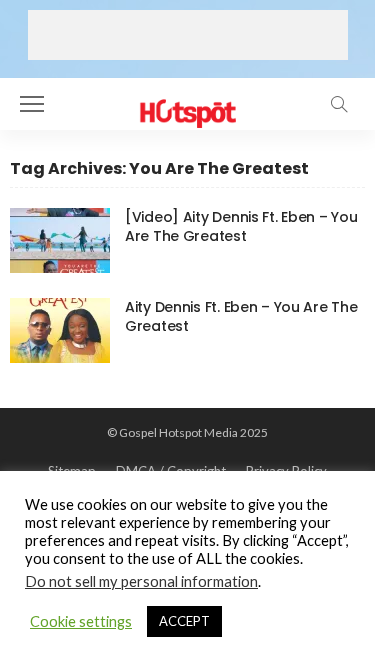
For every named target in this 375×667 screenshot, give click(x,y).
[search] (339, 104)
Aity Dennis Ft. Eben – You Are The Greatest (241, 316)
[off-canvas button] (32, 104)
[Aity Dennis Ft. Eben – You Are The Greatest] (60, 330)
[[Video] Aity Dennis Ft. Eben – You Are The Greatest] (60, 240)
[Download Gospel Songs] (187, 101)
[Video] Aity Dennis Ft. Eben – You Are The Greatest (241, 226)
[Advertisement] (188, 35)
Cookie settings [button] (81, 621)
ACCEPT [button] (184, 621)
